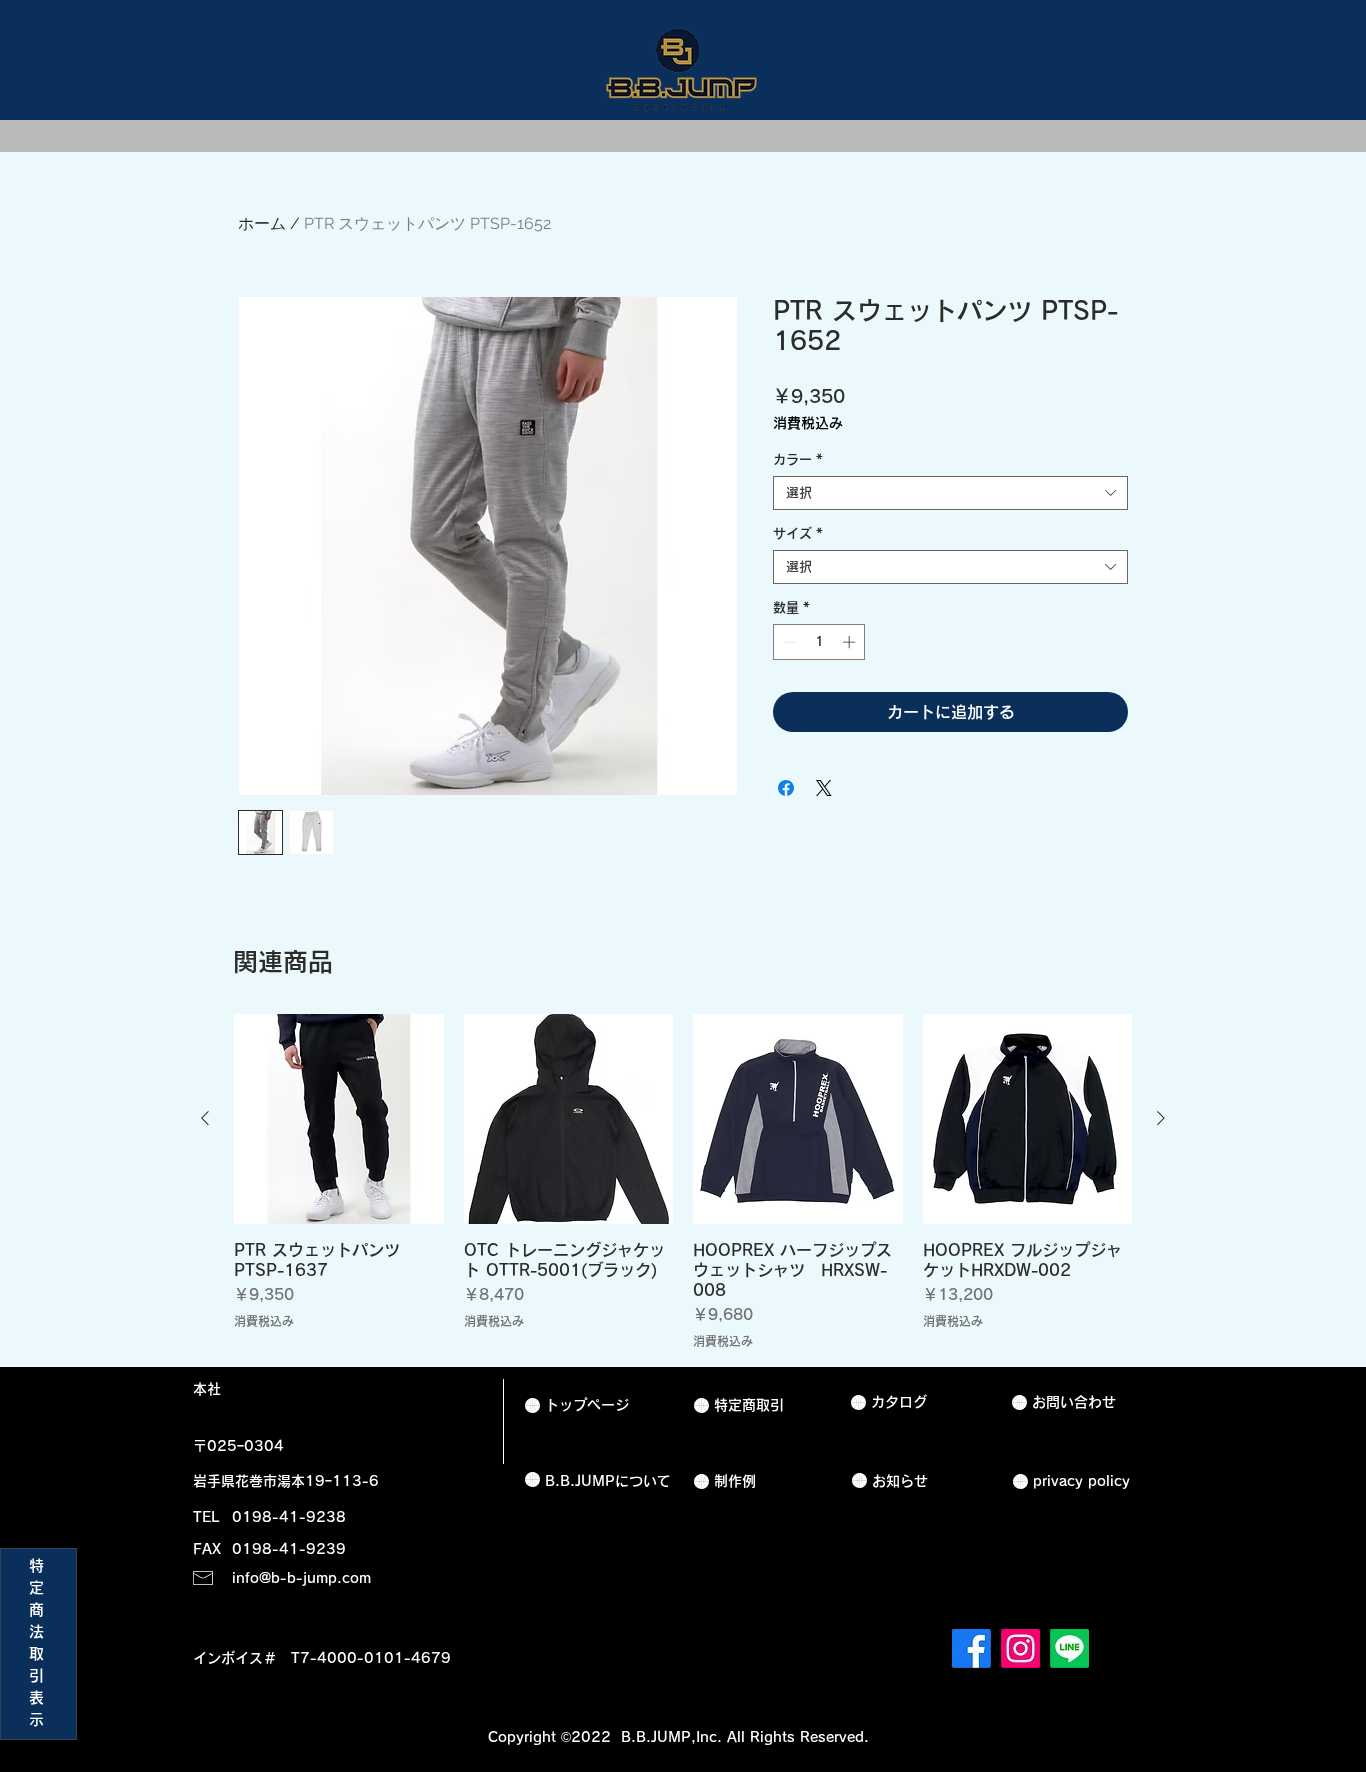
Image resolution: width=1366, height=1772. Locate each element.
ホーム (262, 223)
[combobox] (950, 493)
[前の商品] (205, 1118)
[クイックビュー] (339, 1119)
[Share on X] (824, 788)
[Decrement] (788, 642)
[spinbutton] (819, 642)
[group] (683, 1181)
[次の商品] (1161, 1118)
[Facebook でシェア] (786, 788)
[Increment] (851, 642)
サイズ (798, 533)
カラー (798, 459)
